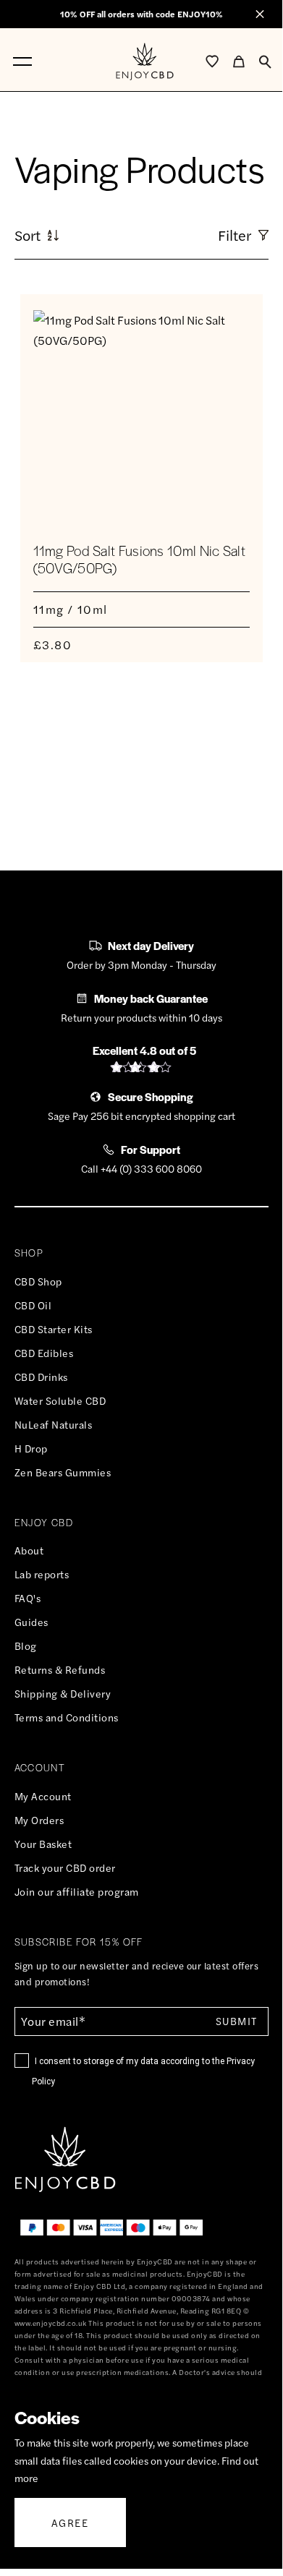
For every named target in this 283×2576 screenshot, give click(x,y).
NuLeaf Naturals (54, 1424)
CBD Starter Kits (54, 1329)
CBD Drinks (41, 1377)
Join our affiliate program (77, 1891)
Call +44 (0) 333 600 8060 (141, 1168)
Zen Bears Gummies (63, 1472)
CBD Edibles (44, 1353)
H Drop (31, 1448)
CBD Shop (38, 1281)
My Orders (39, 1820)
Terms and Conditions (67, 1717)
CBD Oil (33, 1305)
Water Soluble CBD (60, 1400)
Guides (31, 1622)
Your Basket (43, 1844)
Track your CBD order (65, 1867)
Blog (26, 1646)
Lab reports (42, 1574)
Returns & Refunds (60, 1669)
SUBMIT (236, 2021)
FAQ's (28, 1598)
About (29, 1550)
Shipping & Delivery (63, 1693)
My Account (43, 1796)
